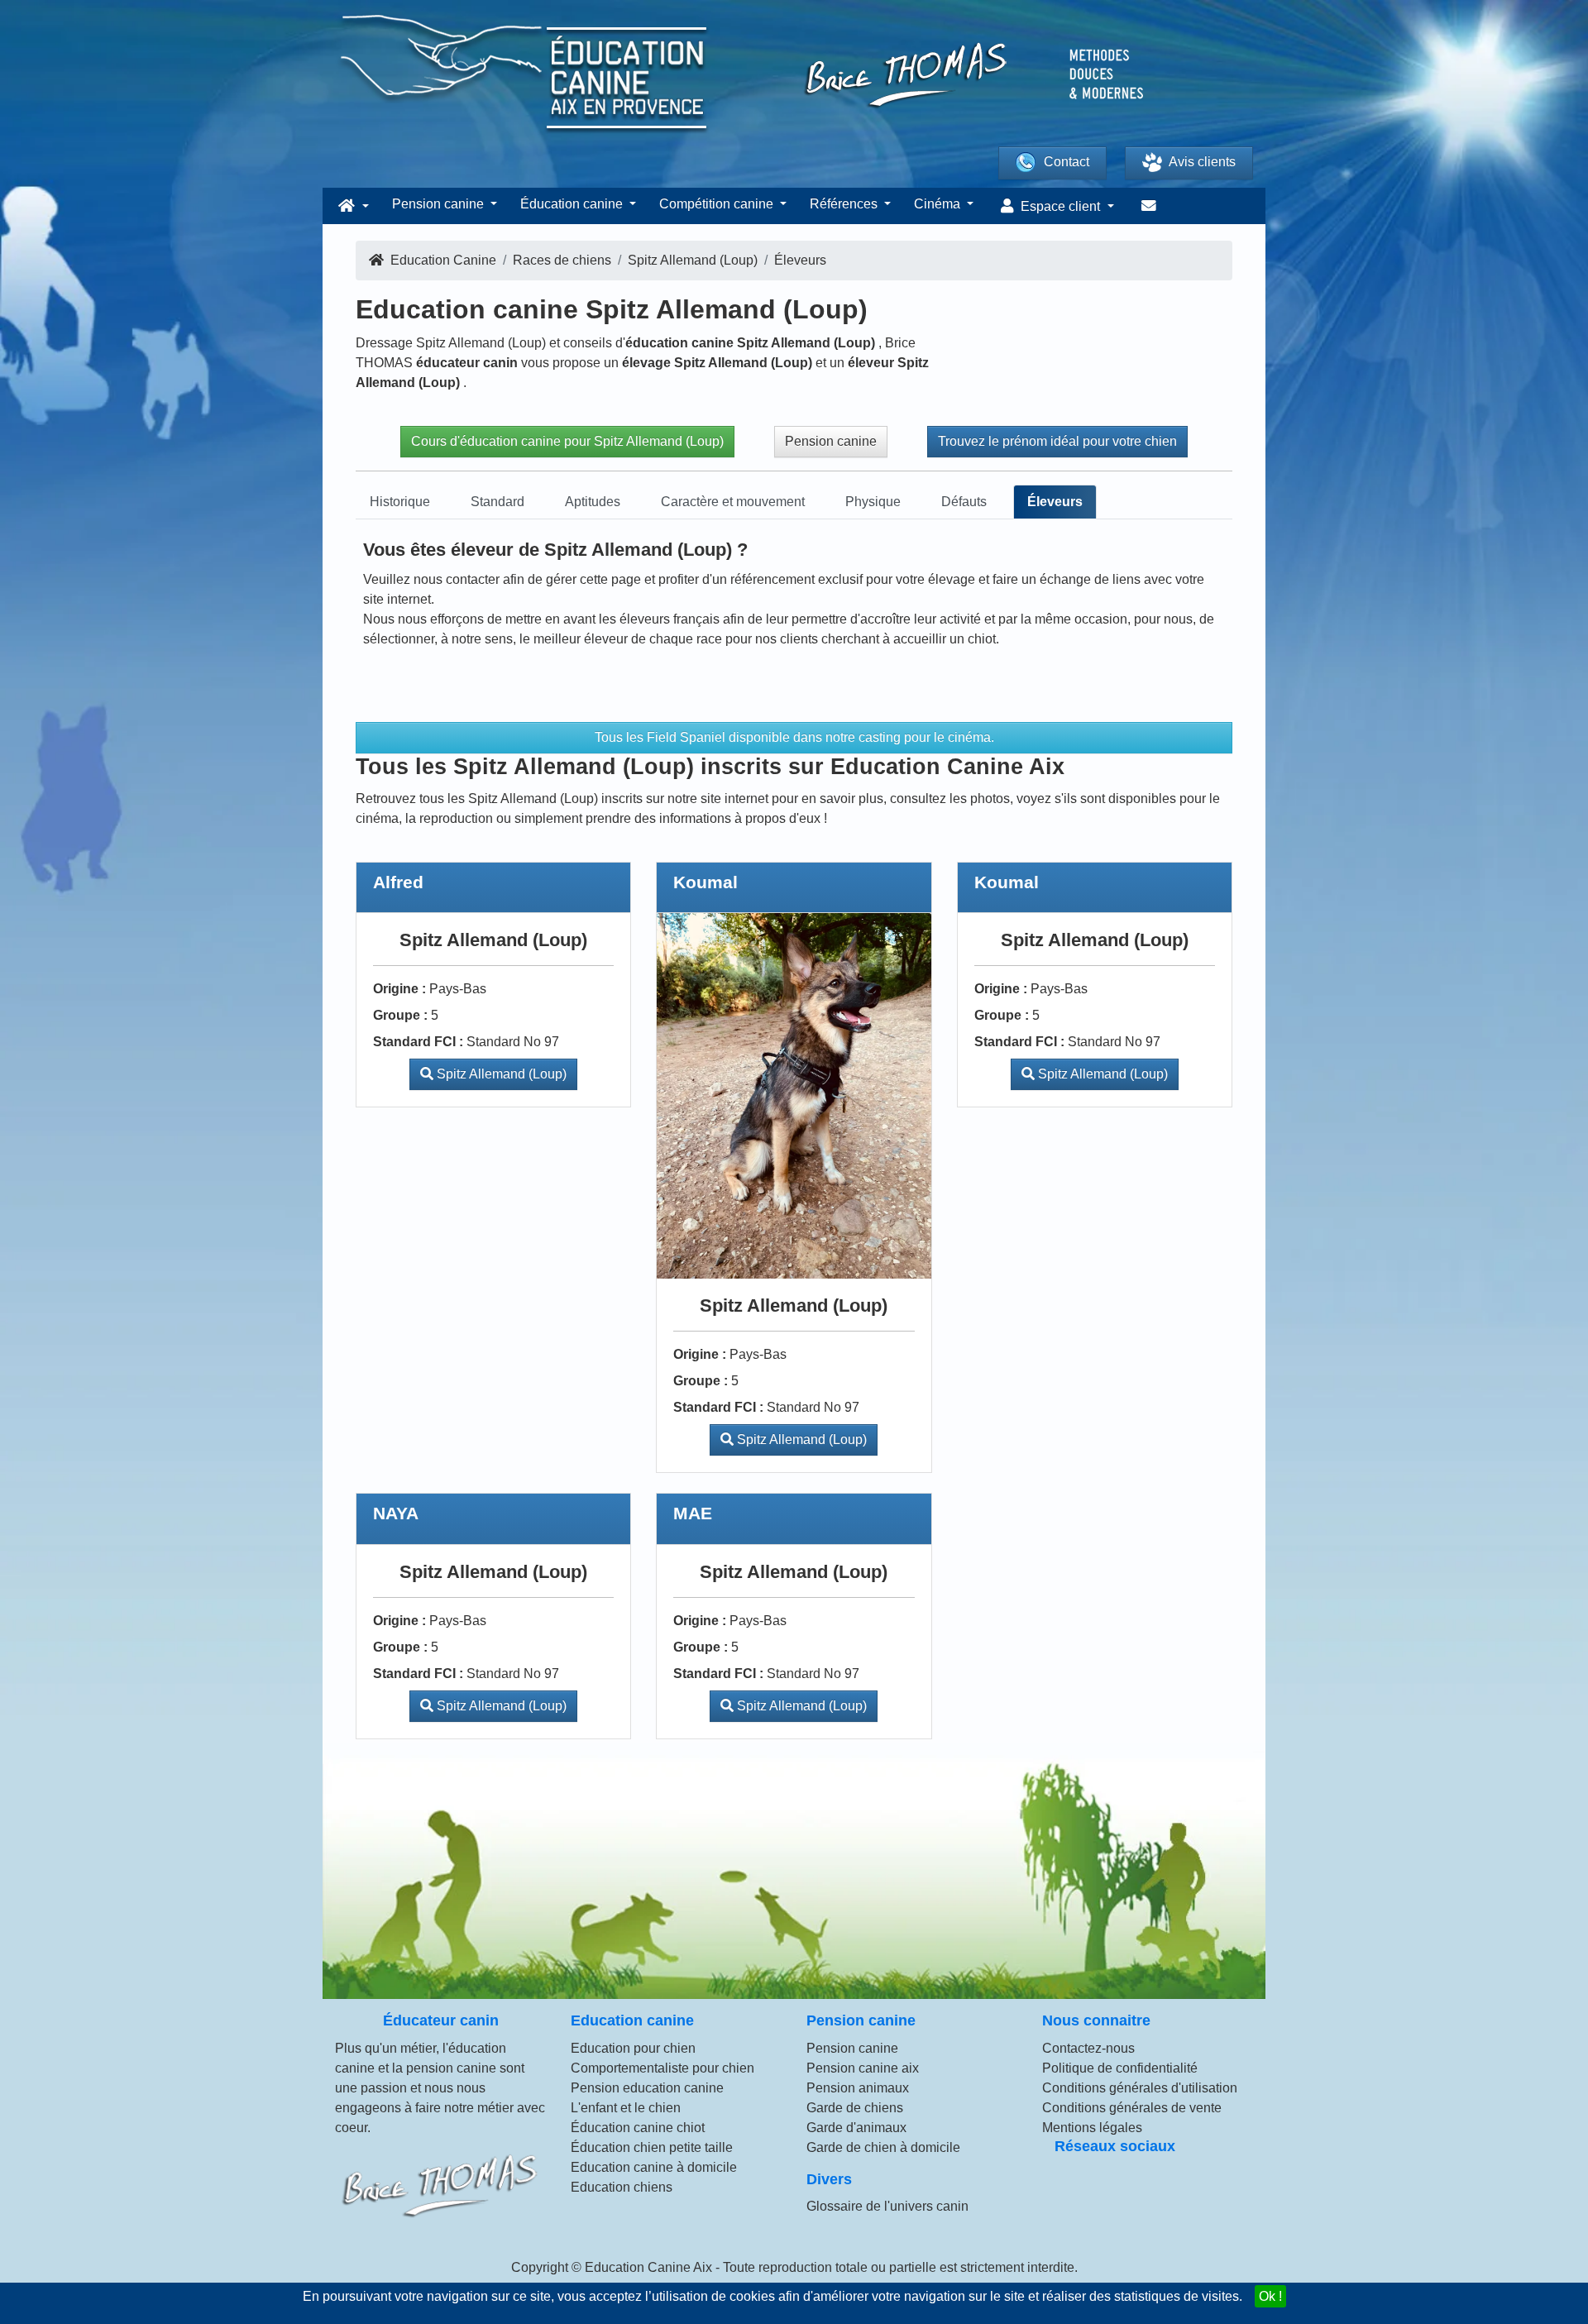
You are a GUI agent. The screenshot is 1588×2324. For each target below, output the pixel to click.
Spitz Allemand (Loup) (500, 1074)
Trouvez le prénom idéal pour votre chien (1057, 441)
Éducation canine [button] (573, 204)
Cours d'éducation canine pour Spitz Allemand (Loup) (567, 441)
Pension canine (831, 441)
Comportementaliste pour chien (662, 2068)
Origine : (399, 989)
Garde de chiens (855, 2108)
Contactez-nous (1088, 2048)
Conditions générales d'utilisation (1140, 2088)
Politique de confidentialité (1120, 2068)
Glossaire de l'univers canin (887, 2206)
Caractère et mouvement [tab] (733, 502)
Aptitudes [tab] (593, 502)
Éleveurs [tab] (1055, 502)
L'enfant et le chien (626, 2108)
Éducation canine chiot (638, 2128)
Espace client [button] (1060, 206)
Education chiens (622, 2187)
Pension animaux (858, 2088)
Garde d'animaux (856, 2128)
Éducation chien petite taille (652, 2147)
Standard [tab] (497, 502)
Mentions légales (1092, 2128)
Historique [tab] (400, 502)
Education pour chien (633, 2048)
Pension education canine (647, 2088)
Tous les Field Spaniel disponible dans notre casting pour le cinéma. (794, 737)
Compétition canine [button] (718, 204)
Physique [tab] (873, 502)
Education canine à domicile (654, 2167)
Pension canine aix (863, 2068)
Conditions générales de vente (1132, 2108)
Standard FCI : (418, 1042)
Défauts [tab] (964, 502)
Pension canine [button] (440, 204)
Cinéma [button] (939, 204)
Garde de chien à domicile (883, 2147)
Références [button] (845, 204)
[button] (352, 206)
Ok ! (1270, 2296)
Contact (1067, 162)
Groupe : (400, 1015)
